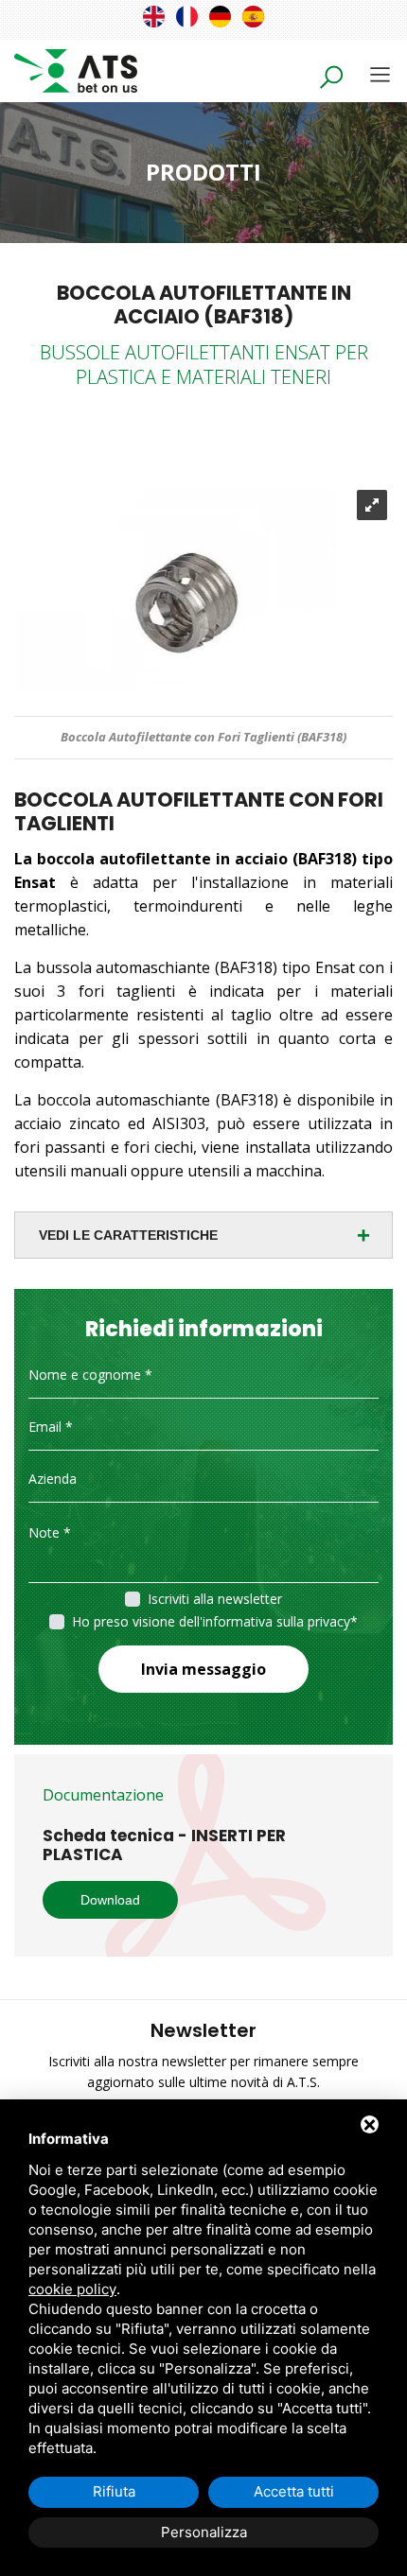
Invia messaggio (203, 1669)
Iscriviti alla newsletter (215, 1599)
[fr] (187, 17)
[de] (220, 17)
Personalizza (204, 2532)
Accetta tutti (294, 2491)
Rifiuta (114, 2491)
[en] (154, 17)
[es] (253, 17)
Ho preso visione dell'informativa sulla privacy (211, 1621)
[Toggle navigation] (380, 74)
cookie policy (72, 2289)
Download (110, 1900)
